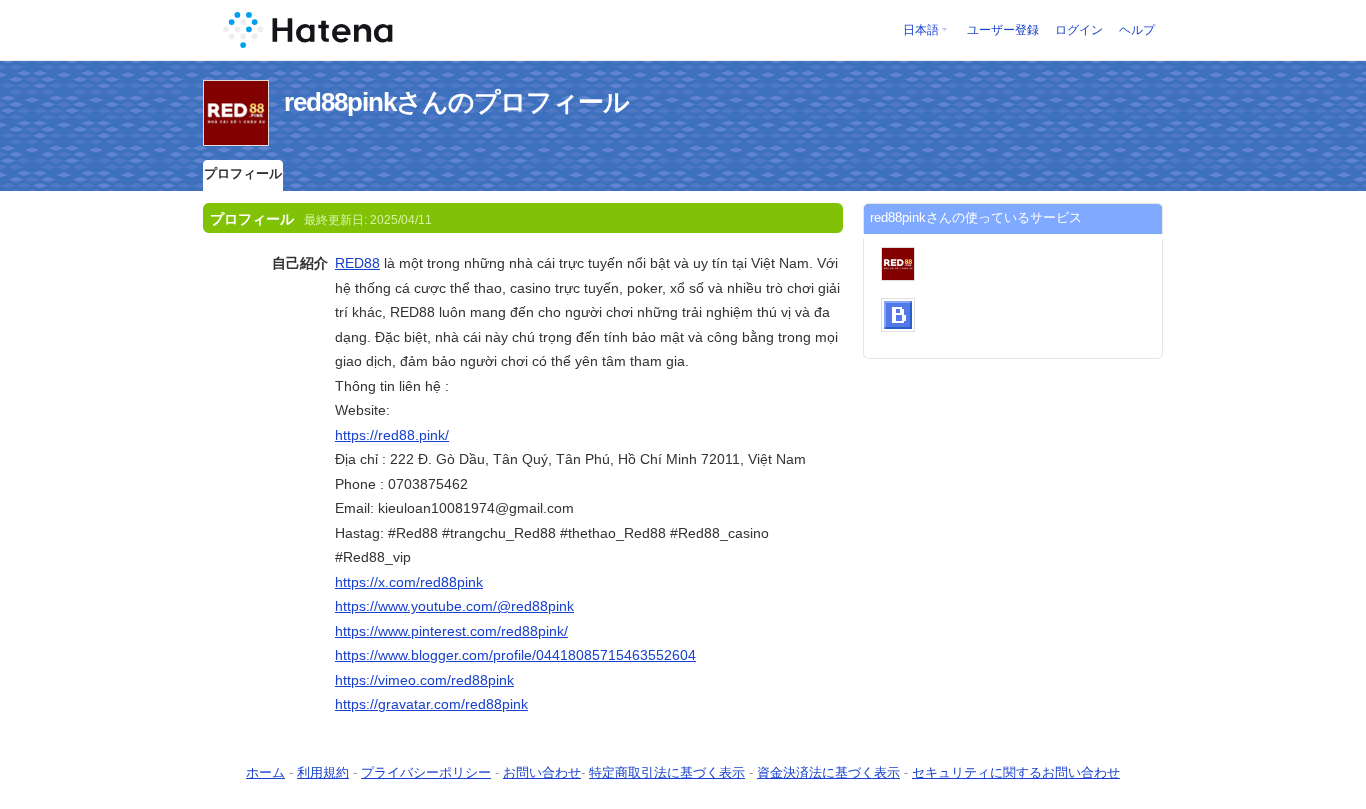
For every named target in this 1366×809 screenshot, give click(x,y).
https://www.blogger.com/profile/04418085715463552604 (515, 655)
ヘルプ (1137, 30)
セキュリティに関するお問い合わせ (1016, 772)
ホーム (265, 772)
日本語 (921, 30)
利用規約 (323, 772)
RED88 (357, 263)
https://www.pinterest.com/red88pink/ (451, 631)
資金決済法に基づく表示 (828, 772)
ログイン (1079, 30)
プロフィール (243, 173)
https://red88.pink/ (392, 435)
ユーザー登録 (1003, 30)
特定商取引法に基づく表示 (667, 772)
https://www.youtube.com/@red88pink (454, 606)
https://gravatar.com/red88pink (431, 704)
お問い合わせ (542, 772)
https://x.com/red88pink (409, 582)
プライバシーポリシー (426, 772)
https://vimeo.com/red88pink (424, 680)
